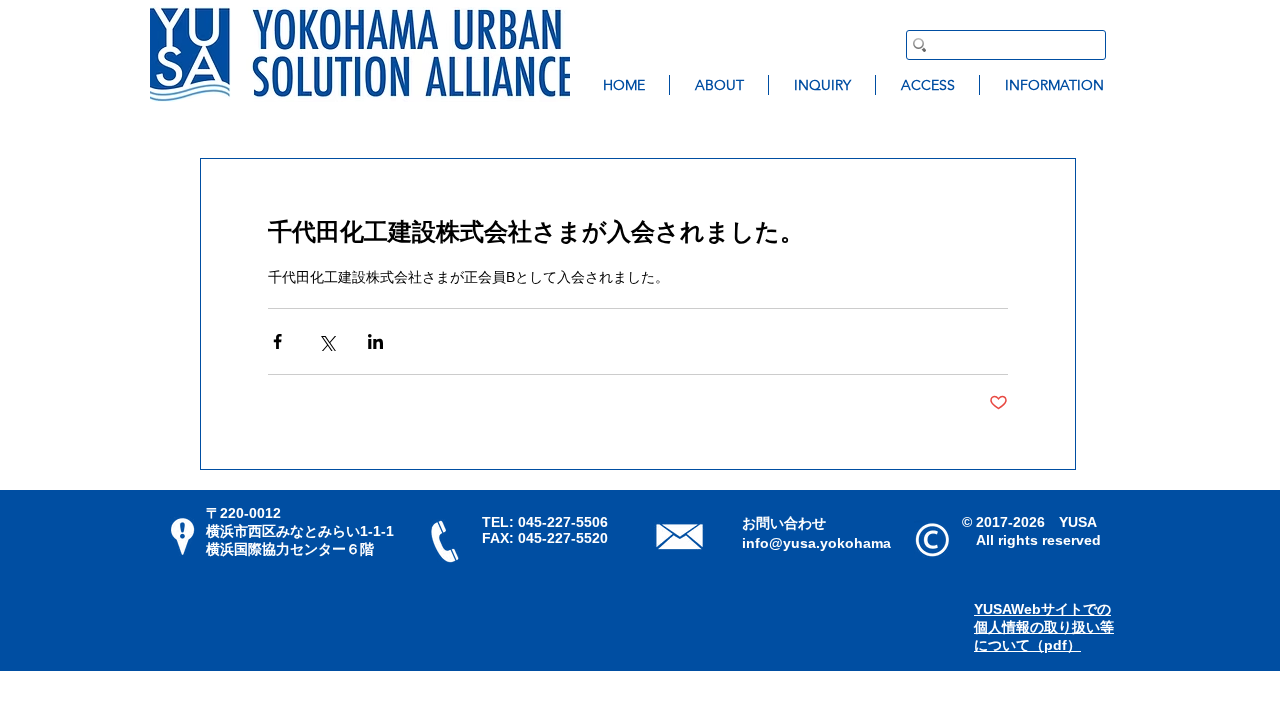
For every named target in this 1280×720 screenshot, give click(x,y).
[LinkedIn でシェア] (375, 341)
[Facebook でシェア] (277, 341)
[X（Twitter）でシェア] (326, 341)
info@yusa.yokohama (816, 543)
